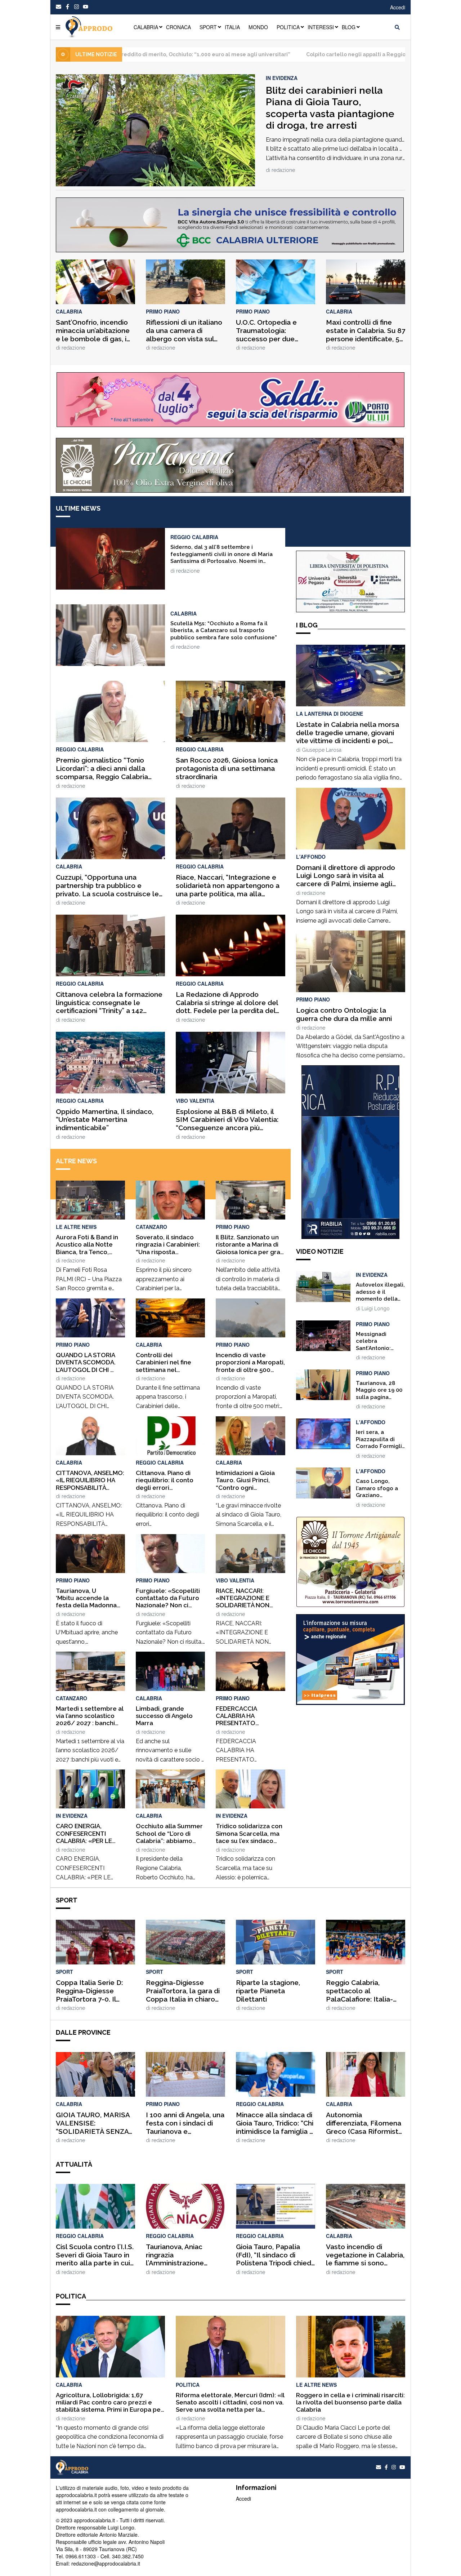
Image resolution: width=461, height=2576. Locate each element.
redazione (283, 170)
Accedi (398, 7)
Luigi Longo (376, 1309)
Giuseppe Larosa (322, 750)
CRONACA (178, 27)
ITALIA (232, 27)
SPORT (208, 27)
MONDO (258, 27)
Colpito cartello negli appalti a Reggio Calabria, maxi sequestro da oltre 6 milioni (284, 54)
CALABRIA (146, 27)
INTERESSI (321, 27)
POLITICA (288, 27)
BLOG (349, 27)
